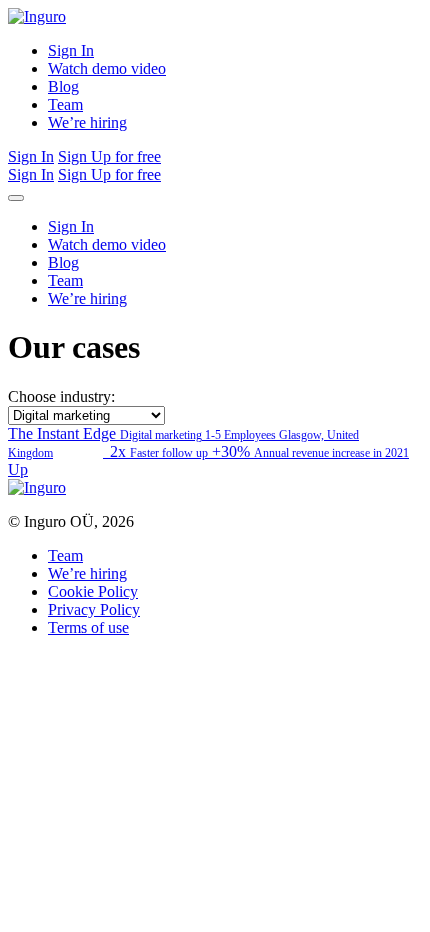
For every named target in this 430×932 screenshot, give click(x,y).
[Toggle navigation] (16, 198)
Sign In (71, 50)
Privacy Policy (94, 609)
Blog (63, 86)
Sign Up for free (109, 156)
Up (18, 469)
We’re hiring (87, 122)
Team (65, 104)
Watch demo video (107, 68)
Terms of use (88, 627)
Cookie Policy (93, 591)
